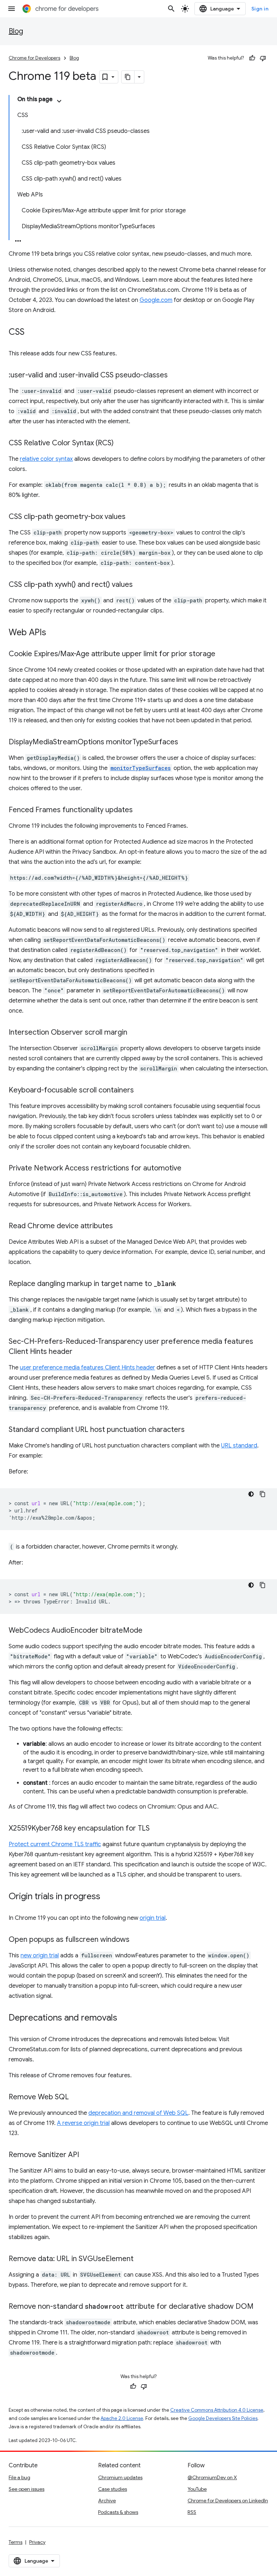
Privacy (37, 2542)
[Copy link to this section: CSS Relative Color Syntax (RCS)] (121, 443)
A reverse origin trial (83, 2123)
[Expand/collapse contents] (59, 101)
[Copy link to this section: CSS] (32, 333)
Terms (16, 2542)
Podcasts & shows (118, 2512)
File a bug (19, 2477)
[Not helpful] (263, 58)
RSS (192, 2512)
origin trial (153, 1918)
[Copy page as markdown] (128, 77)
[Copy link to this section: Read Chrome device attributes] (120, 1226)
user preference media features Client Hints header (87, 1368)
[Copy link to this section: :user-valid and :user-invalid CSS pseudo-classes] (175, 376)
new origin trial (40, 1956)
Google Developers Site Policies (223, 2418)
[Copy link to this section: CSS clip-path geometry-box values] (133, 517)
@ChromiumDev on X (212, 2477)
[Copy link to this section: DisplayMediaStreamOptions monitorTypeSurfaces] (185, 743)
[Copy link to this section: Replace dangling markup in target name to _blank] (183, 1284)
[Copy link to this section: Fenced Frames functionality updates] (140, 810)
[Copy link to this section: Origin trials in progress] (107, 1897)
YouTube (197, 2489)
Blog (16, 31)
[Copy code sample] (263, 1494)
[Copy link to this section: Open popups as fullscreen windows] (137, 1940)
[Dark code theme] (251, 1494)
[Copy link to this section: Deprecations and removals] (124, 2018)
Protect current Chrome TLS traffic (55, 1844)
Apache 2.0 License (122, 2418)
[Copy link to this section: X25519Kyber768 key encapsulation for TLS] (157, 1829)
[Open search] (171, 9)
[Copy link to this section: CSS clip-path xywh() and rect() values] (140, 585)
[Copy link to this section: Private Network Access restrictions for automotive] (189, 1169)
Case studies (113, 2489)
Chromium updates (120, 2477)
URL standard (239, 1446)
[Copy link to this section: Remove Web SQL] (76, 2097)
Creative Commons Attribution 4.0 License (217, 2410)
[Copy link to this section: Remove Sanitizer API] (86, 2155)
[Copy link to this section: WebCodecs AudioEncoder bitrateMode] (150, 1631)
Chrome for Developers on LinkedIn (228, 2501)
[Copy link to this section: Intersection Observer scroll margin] (135, 1033)
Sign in (260, 9)
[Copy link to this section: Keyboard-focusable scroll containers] (141, 1091)
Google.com (156, 300)
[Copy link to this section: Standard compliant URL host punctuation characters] (192, 1430)
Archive (107, 2501)
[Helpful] (252, 58)
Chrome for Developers (34, 58)
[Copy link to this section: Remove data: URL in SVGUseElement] (141, 2259)
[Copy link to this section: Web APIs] (53, 633)
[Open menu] (12, 9)
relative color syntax (46, 459)
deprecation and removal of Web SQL (138, 2113)
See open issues (27, 2489)
